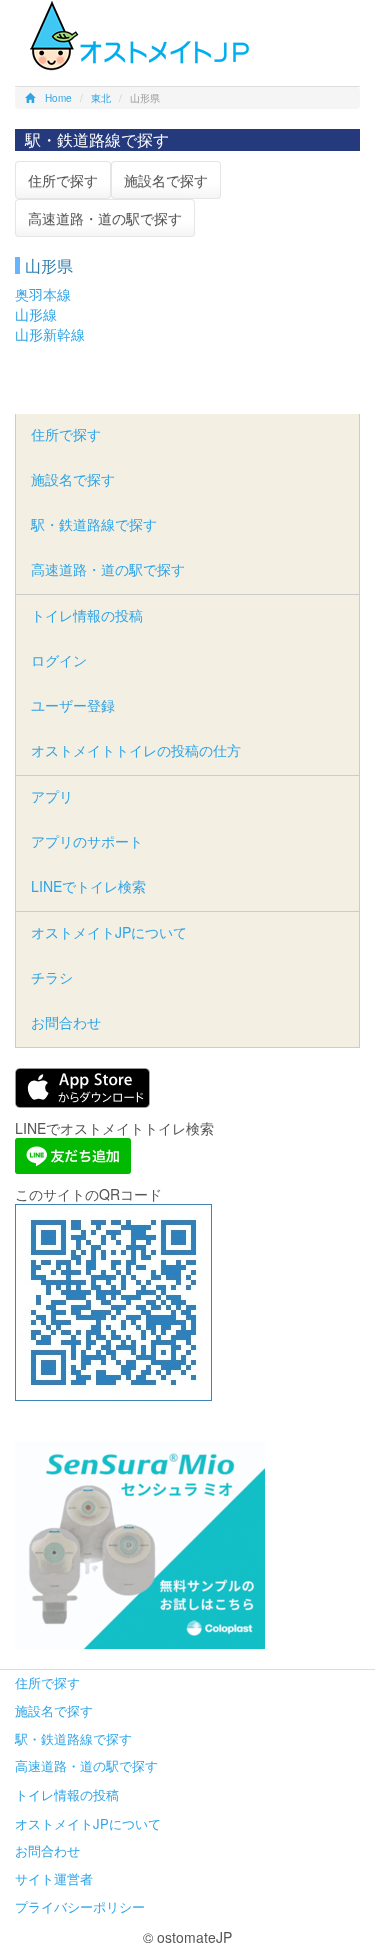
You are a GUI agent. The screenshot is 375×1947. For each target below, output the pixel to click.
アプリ (52, 796)
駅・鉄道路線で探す (94, 524)
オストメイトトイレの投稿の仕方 (136, 750)
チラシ (52, 977)
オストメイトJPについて (109, 932)
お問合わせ (66, 1022)
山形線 (36, 314)
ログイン (59, 660)
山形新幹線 (50, 334)
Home (58, 98)
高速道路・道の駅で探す (108, 569)
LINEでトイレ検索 (88, 886)
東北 (101, 98)
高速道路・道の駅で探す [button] (105, 218)
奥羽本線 (43, 294)
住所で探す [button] (63, 180)
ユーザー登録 (73, 705)
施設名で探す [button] (166, 180)
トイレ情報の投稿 (87, 615)
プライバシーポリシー (80, 1906)
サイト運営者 (54, 1878)
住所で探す (66, 434)
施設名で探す (73, 479)
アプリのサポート (87, 841)
